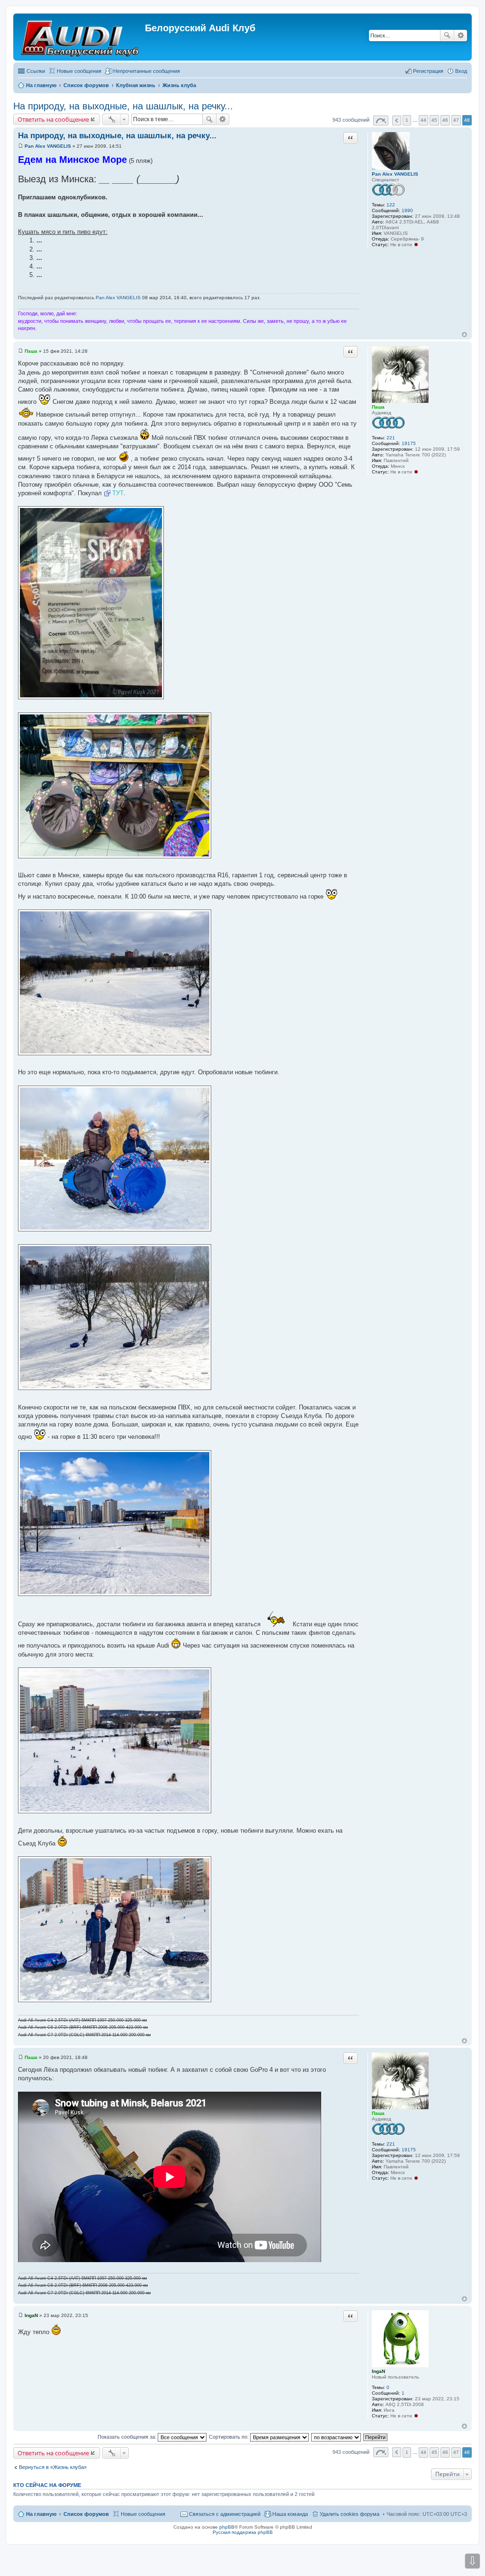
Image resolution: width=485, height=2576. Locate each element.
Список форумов (86, 2514)
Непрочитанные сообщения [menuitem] (147, 71)
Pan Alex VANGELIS (395, 174)
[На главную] (80, 37)
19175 (409, 443)
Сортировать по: (229, 2437)
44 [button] (423, 120)
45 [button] (434, 120)
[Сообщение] (21, 146)
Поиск (447, 36)
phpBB (227, 2527)
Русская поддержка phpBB (243, 2532)
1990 (407, 210)
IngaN (378, 2371)
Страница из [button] (381, 120)
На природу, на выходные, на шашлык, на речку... (123, 106)
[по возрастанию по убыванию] (337, 2437)
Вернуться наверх (464, 334)
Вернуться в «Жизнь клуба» (53, 2467)
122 (391, 205)
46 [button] (445, 120)
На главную (41, 2514)
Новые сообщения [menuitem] (79, 71)
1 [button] (407, 120)
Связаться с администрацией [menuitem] (225, 2514)
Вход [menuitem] (461, 71)
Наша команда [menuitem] (290, 2514)
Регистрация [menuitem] (428, 71)
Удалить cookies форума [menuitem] (350, 2514)
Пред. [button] (397, 120)
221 (391, 438)
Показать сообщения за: (128, 2437)
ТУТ (118, 493)
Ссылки (36, 71)
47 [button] (456, 120)
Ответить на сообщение (53, 119)
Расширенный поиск (461, 36)
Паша (378, 407)
